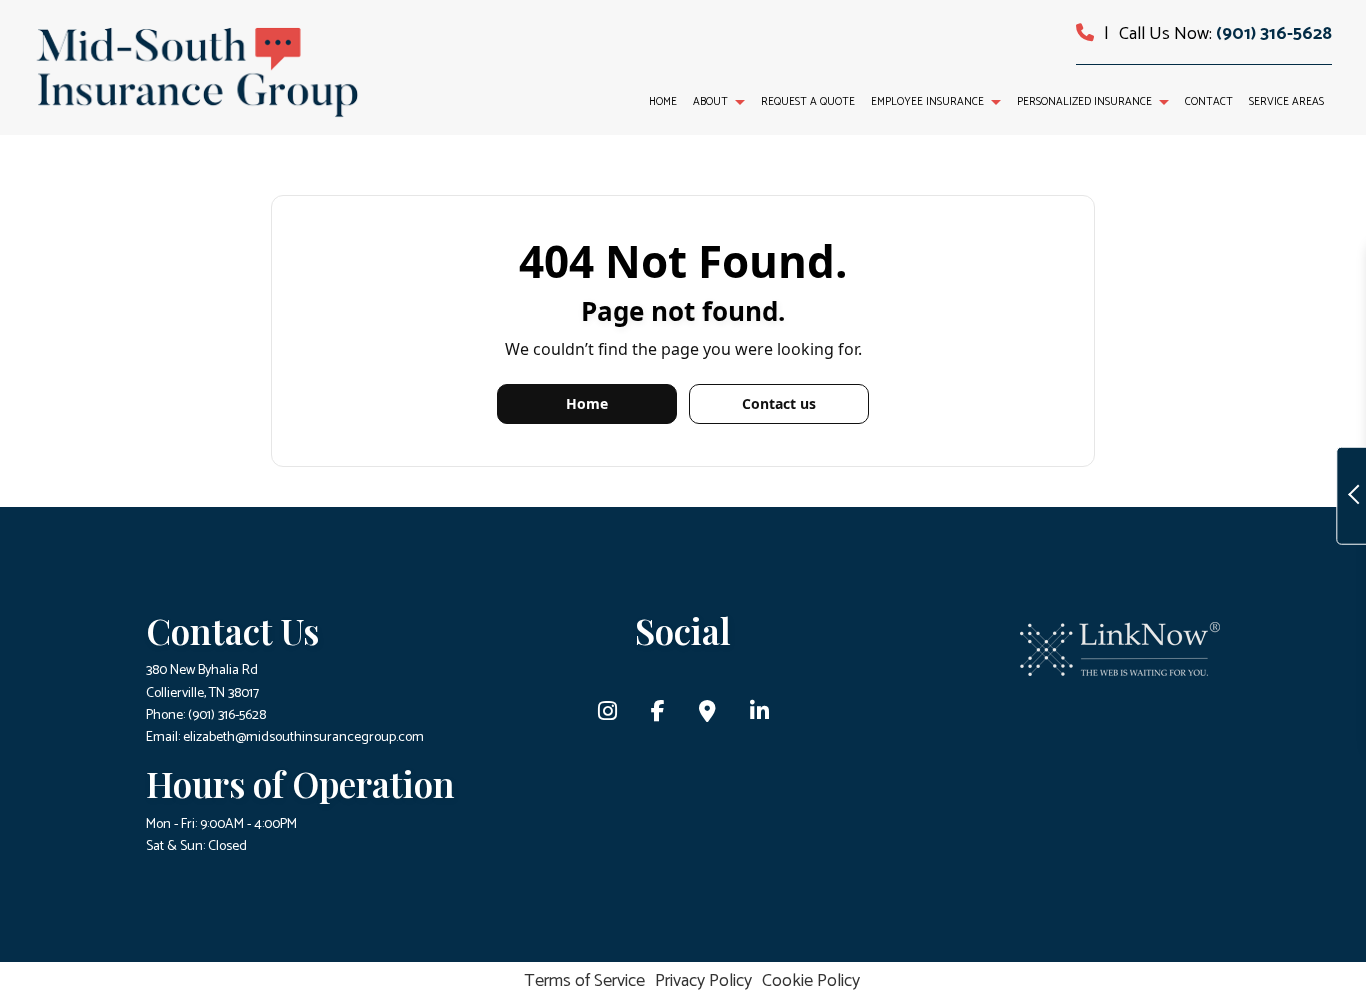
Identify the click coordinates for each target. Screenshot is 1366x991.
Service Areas (1286, 102)
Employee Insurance (927, 102)
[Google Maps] (707, 714)
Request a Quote (808, 102)
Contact (1209, 102)
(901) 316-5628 (1274, 34)
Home (663, 102)
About (710, 102)
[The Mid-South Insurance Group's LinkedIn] (759, 714)
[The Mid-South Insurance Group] (196, 71)
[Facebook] (658, 714)
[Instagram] (607, 714)
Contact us (779, 403)
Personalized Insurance (1084, 102)
